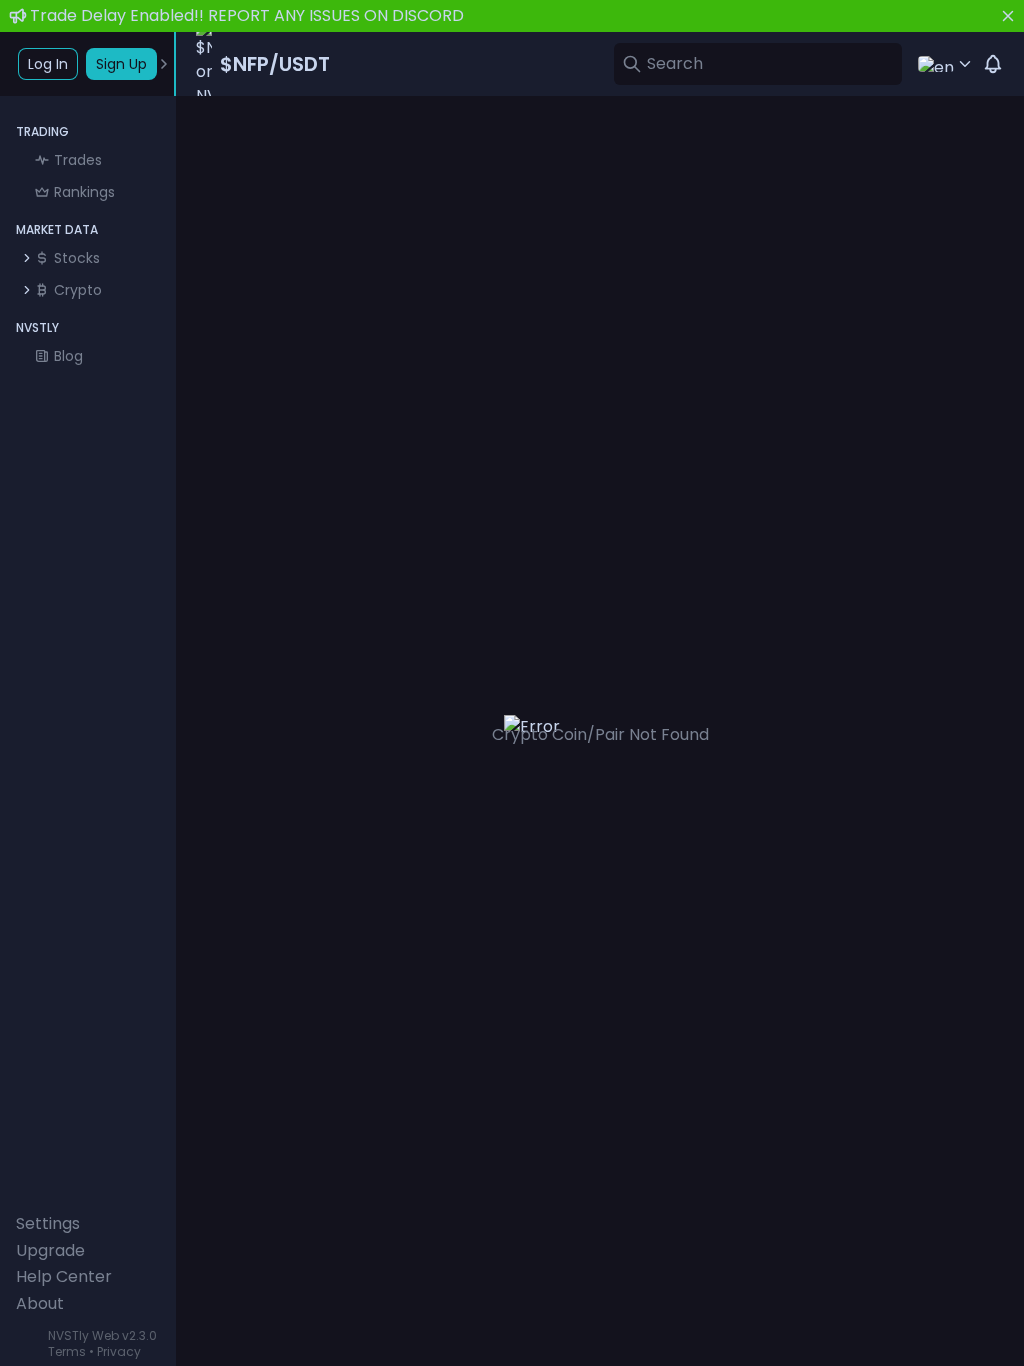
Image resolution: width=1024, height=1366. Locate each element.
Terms (67, 1351)
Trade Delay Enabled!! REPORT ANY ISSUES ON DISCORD (247, 15)
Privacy (119, 1351)
